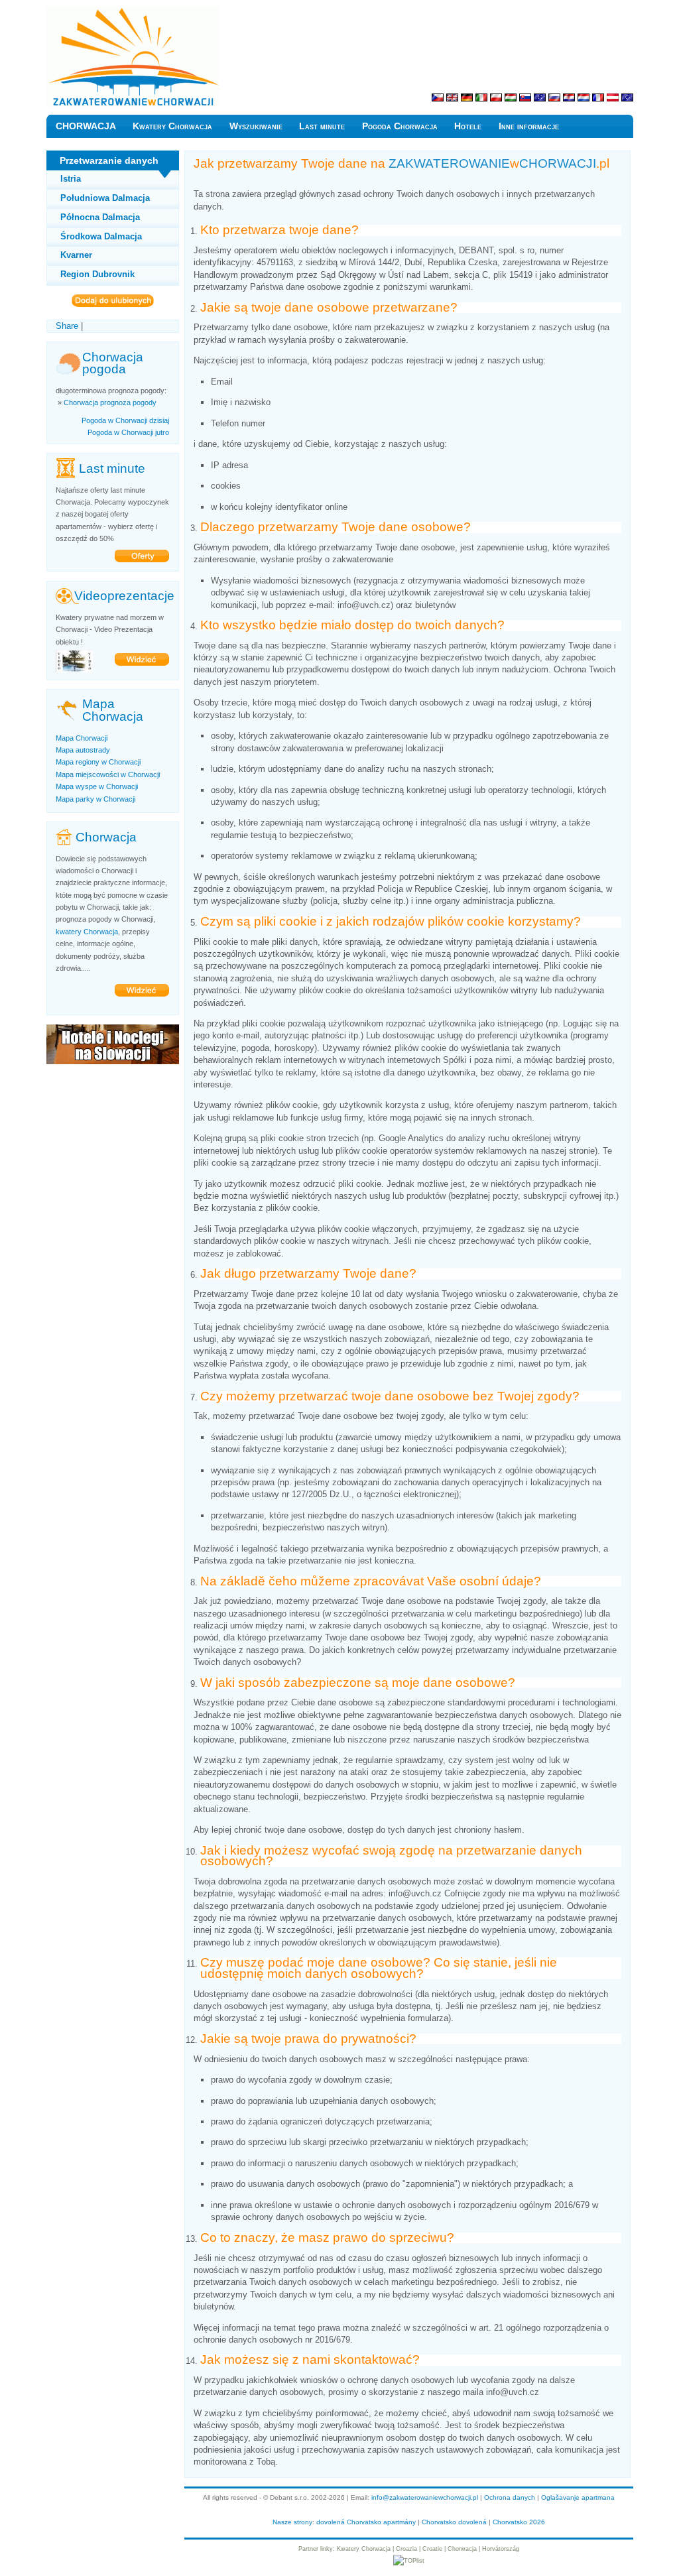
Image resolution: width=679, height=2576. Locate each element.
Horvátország (501, 2549)
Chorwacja (462, 2549)
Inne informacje (529, 126)
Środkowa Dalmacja (101, 236)
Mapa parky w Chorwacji (95, 799)
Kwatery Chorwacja (172, 126)
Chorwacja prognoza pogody (110, 402)
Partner (308, 2549)
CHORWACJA (86, 126)
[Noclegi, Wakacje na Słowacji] (113, 1061)
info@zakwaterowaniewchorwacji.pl (425, 2497)
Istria (71, 179)
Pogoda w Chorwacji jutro (128, 432)
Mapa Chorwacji (82, 738)
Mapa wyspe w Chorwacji (97, 786)
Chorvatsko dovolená (454, 2522)
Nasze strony (292, 2522)
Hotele (468, 126)
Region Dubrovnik (97, 274)
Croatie (432, 2549)
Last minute (322, 126)
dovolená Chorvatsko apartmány (366, 2522)
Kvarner (76, 255)
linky (327, 2549)
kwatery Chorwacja (87, 932)
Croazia (406, 2549)
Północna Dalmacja (100, 217)
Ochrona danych (510, 2497)
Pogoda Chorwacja (400, 126)
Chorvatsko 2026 (519, 2522)
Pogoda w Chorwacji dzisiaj (125, 420)
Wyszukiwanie (256, 126)
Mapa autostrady (83, 750)
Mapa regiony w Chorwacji (98, 762)
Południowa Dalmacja (105, 198)
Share (67, 326)
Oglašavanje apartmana (578, 2497)
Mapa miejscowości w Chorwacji (108, 774)
